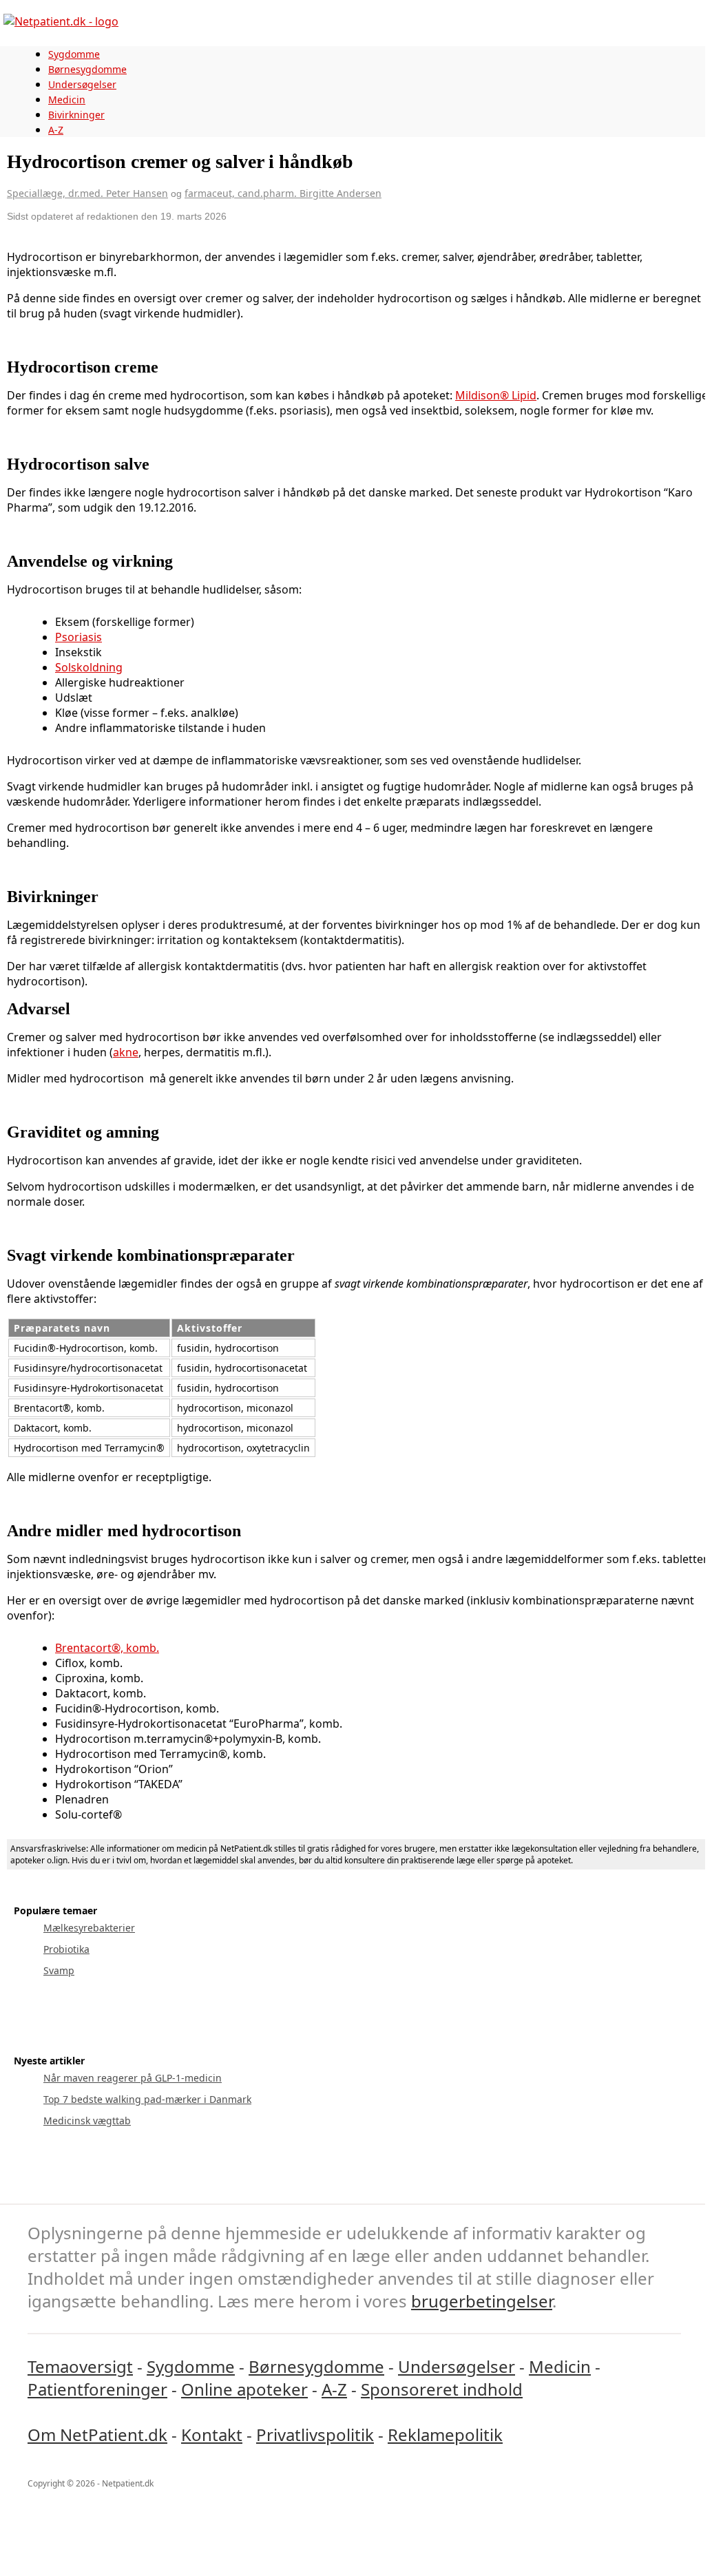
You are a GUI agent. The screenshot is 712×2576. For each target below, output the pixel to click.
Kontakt (212, 2434)
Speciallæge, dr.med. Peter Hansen (87, 193)
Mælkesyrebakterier (89, 1928)
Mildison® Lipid (496, 395)
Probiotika (66, 1949)
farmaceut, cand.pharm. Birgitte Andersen (283, 193)
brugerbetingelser (482, 2301)
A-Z (56, 130)
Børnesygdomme (87, 69)
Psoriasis (78, 637)
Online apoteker (244, 2389)
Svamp (59, 1970)
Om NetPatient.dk (97, 2434)
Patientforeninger (97, 2389)
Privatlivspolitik (315, 2434)
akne (126, 1052)
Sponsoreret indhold (442, 2389)
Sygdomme (74, 54)
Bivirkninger (76, 115)
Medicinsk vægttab (87, 2121)
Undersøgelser (82, 84)
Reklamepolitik (445, 2434)
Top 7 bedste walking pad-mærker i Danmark (147, 2099)
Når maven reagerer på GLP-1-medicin (133, 2078)
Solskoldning (89, 667)
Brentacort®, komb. (107, 1648)
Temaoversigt (80, 2366)
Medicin (67, 100)
